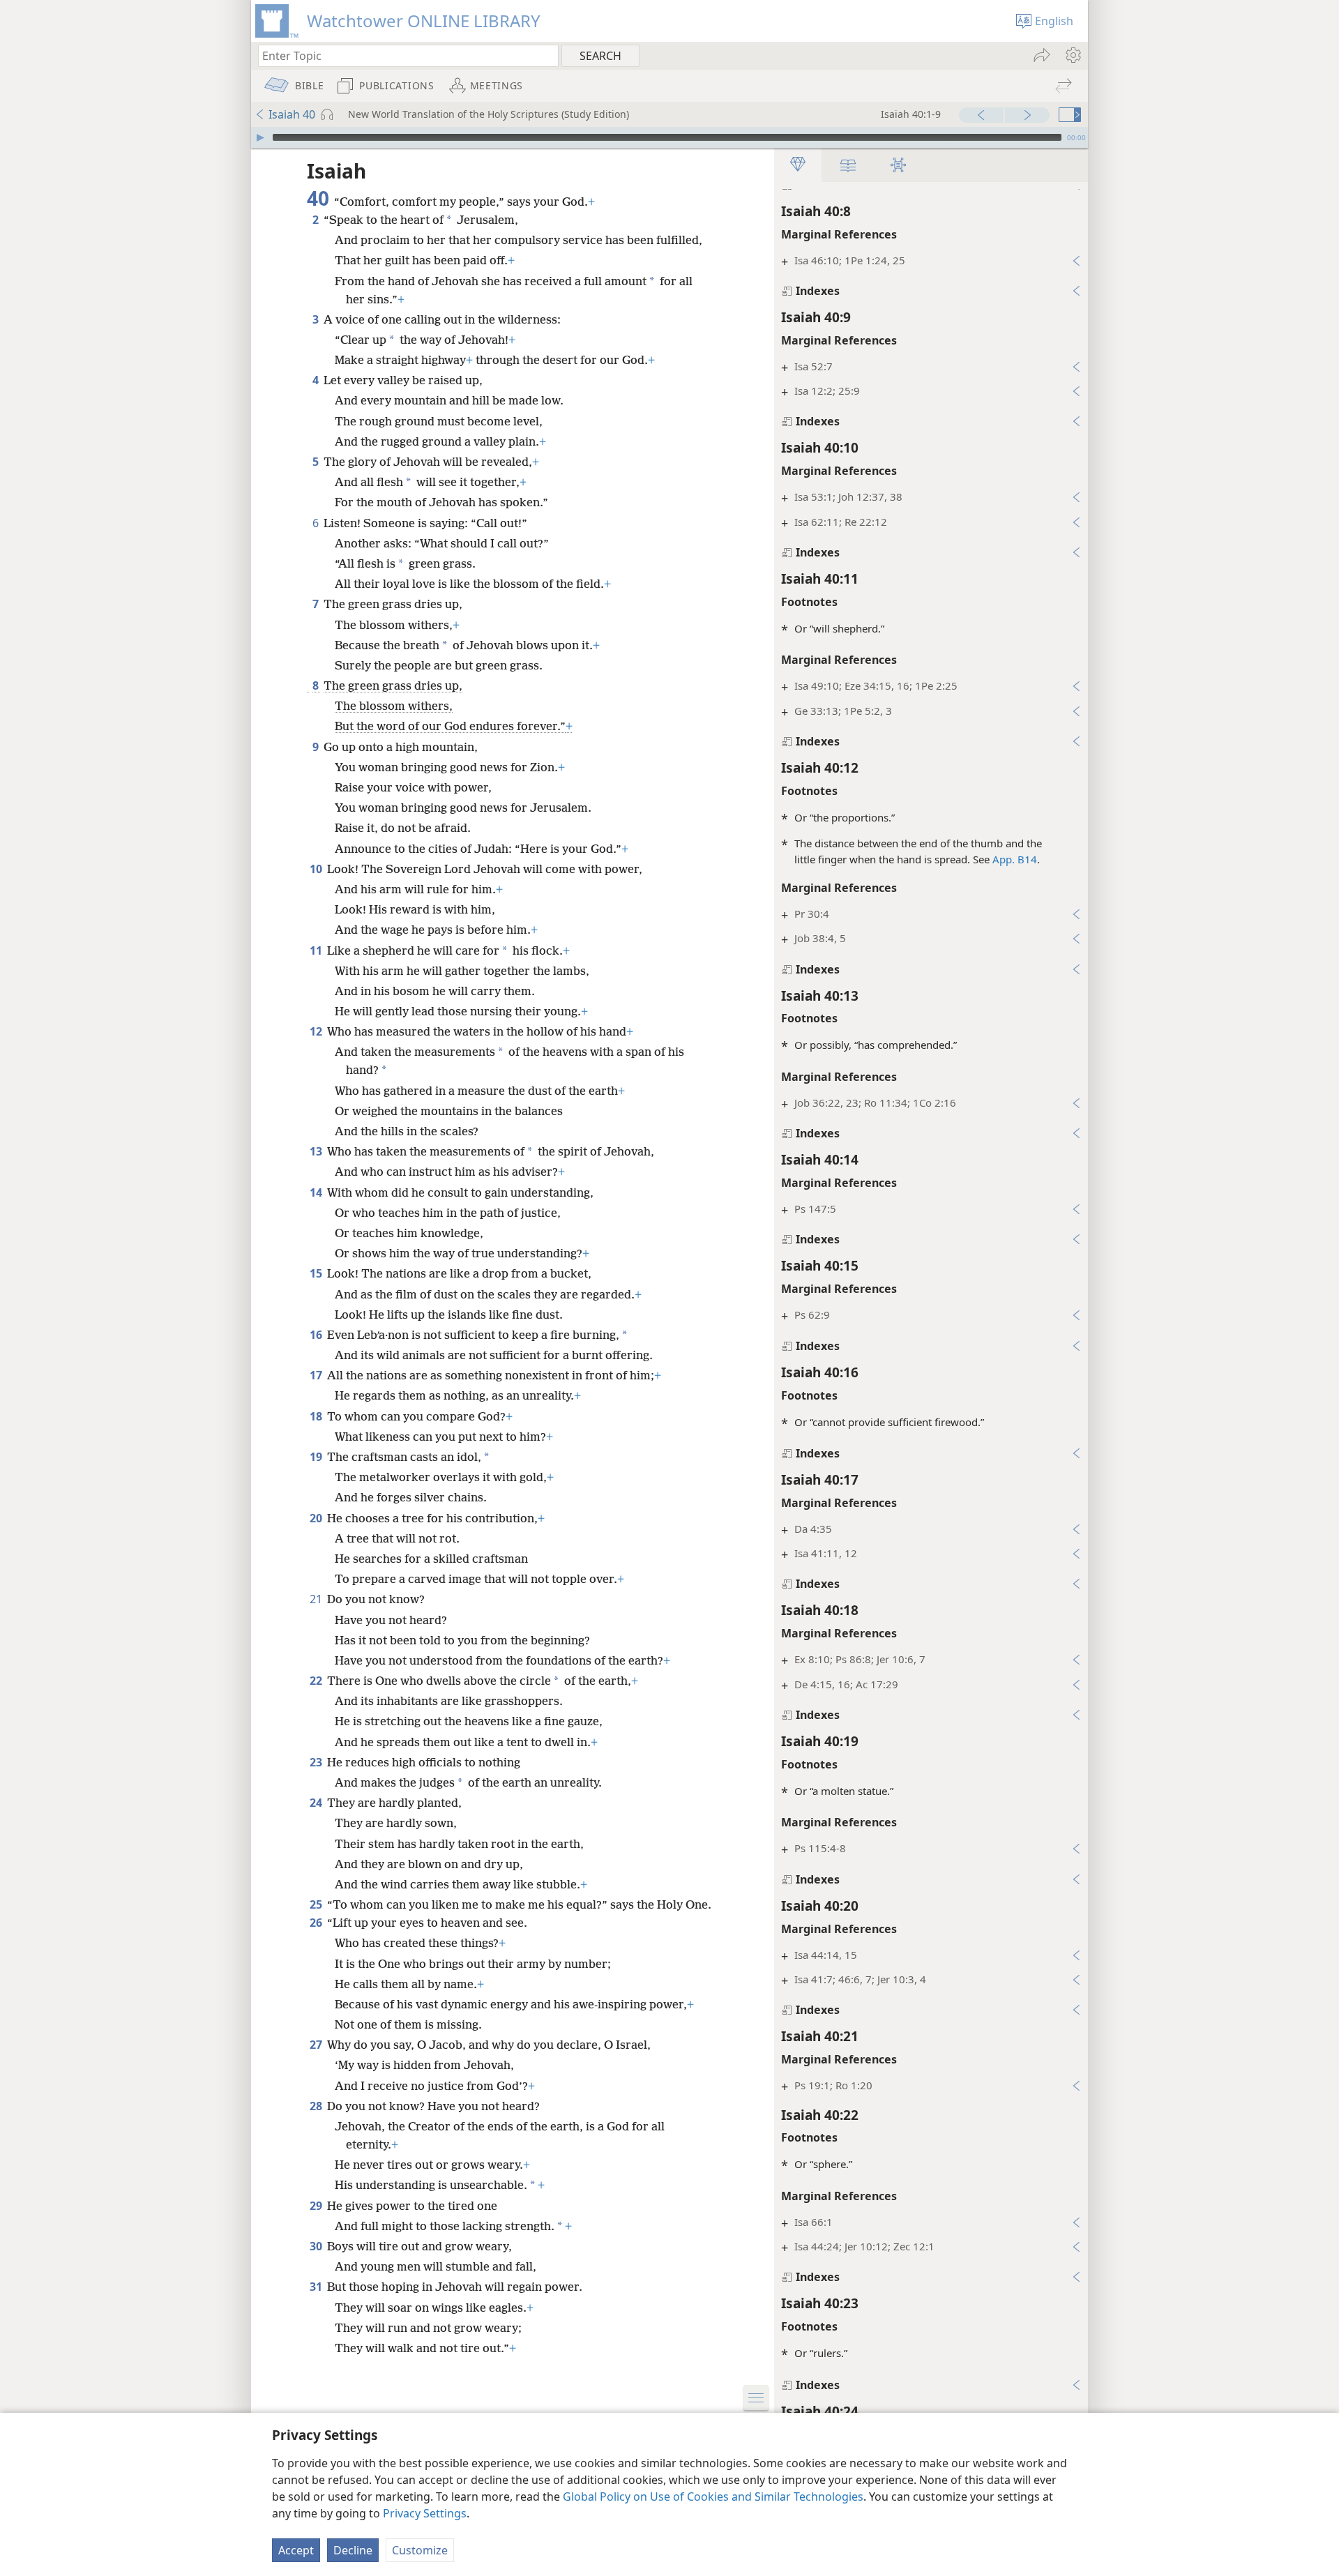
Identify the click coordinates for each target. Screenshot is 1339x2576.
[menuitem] (1072, 55)
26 (317, 1923)
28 (317, 2106)
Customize (420, 2550)
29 (317, 2206)
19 (317, 1457)
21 (317, 1599)
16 (317, 1335)
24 (317, 1803)
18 (317, 1416)
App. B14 (1015, 859)
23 (317, 1762)
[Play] (260, 137)
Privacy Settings (425, 2513)
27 (317, 2045)
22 (317, 1681)
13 (317, 1151)
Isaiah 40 (292, 114)
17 (317, 1375)
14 (317, 1192)
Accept (296, 2550)
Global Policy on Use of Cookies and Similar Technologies (713, 2497)
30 (317, 2246)
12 (317, 1031)
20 (317, 1518)
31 (317, 2287)
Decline (353, 2550)
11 (317, 950)
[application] (669, 137)
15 (317, 1273)
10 (317, 869)
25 (317, 1904)
